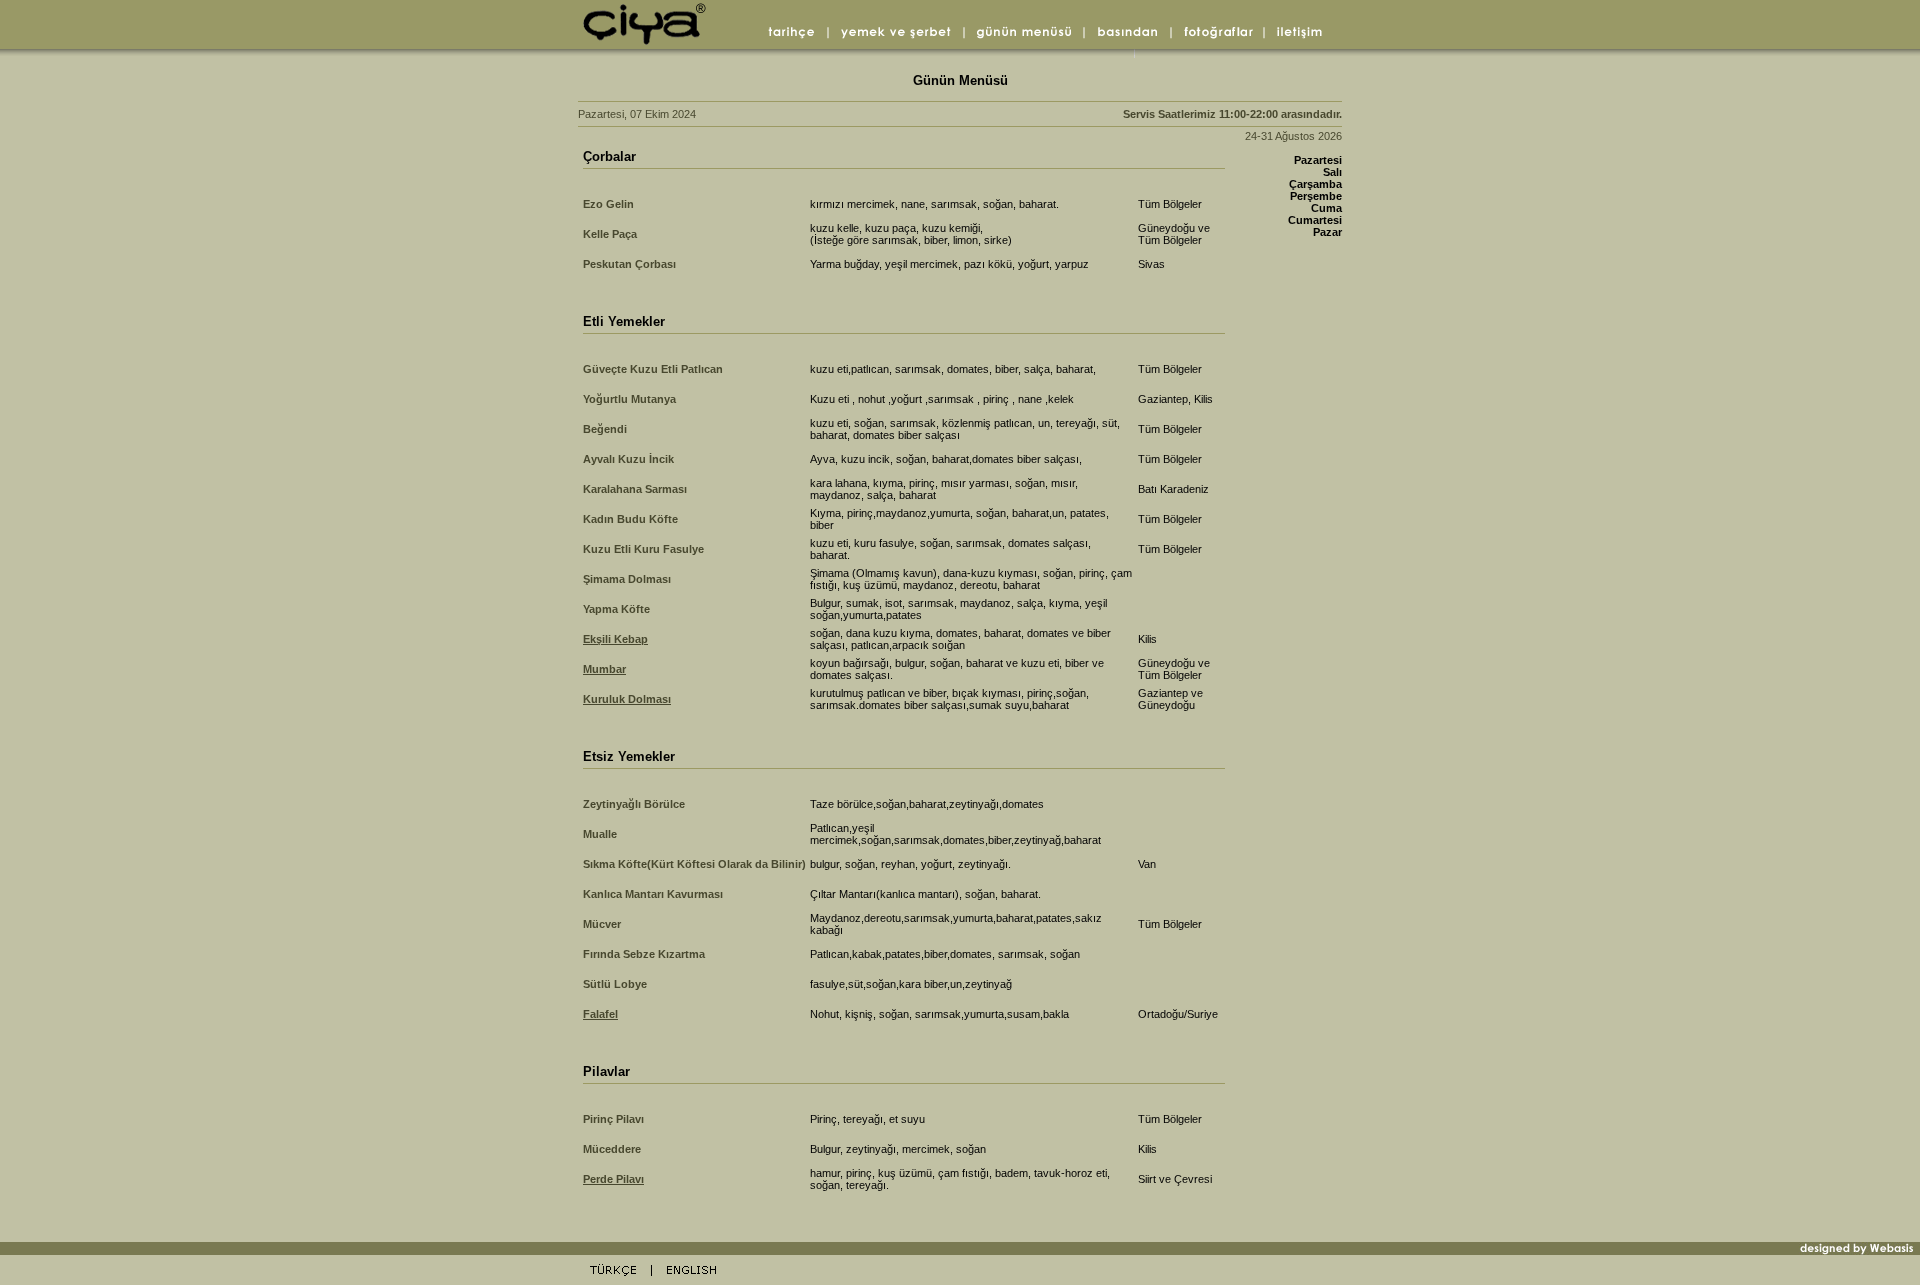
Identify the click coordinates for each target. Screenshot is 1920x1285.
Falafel (600, 1014)
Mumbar (604, 669)
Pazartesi (1318, 160)
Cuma (1326, 208)
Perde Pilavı (613, 1179)
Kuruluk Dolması (627, 699)
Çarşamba (1315, 184)
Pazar (1327, 232)
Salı (1332, 172)
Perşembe (1316, 196)
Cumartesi (1315, 220)
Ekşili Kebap (615, 639)
